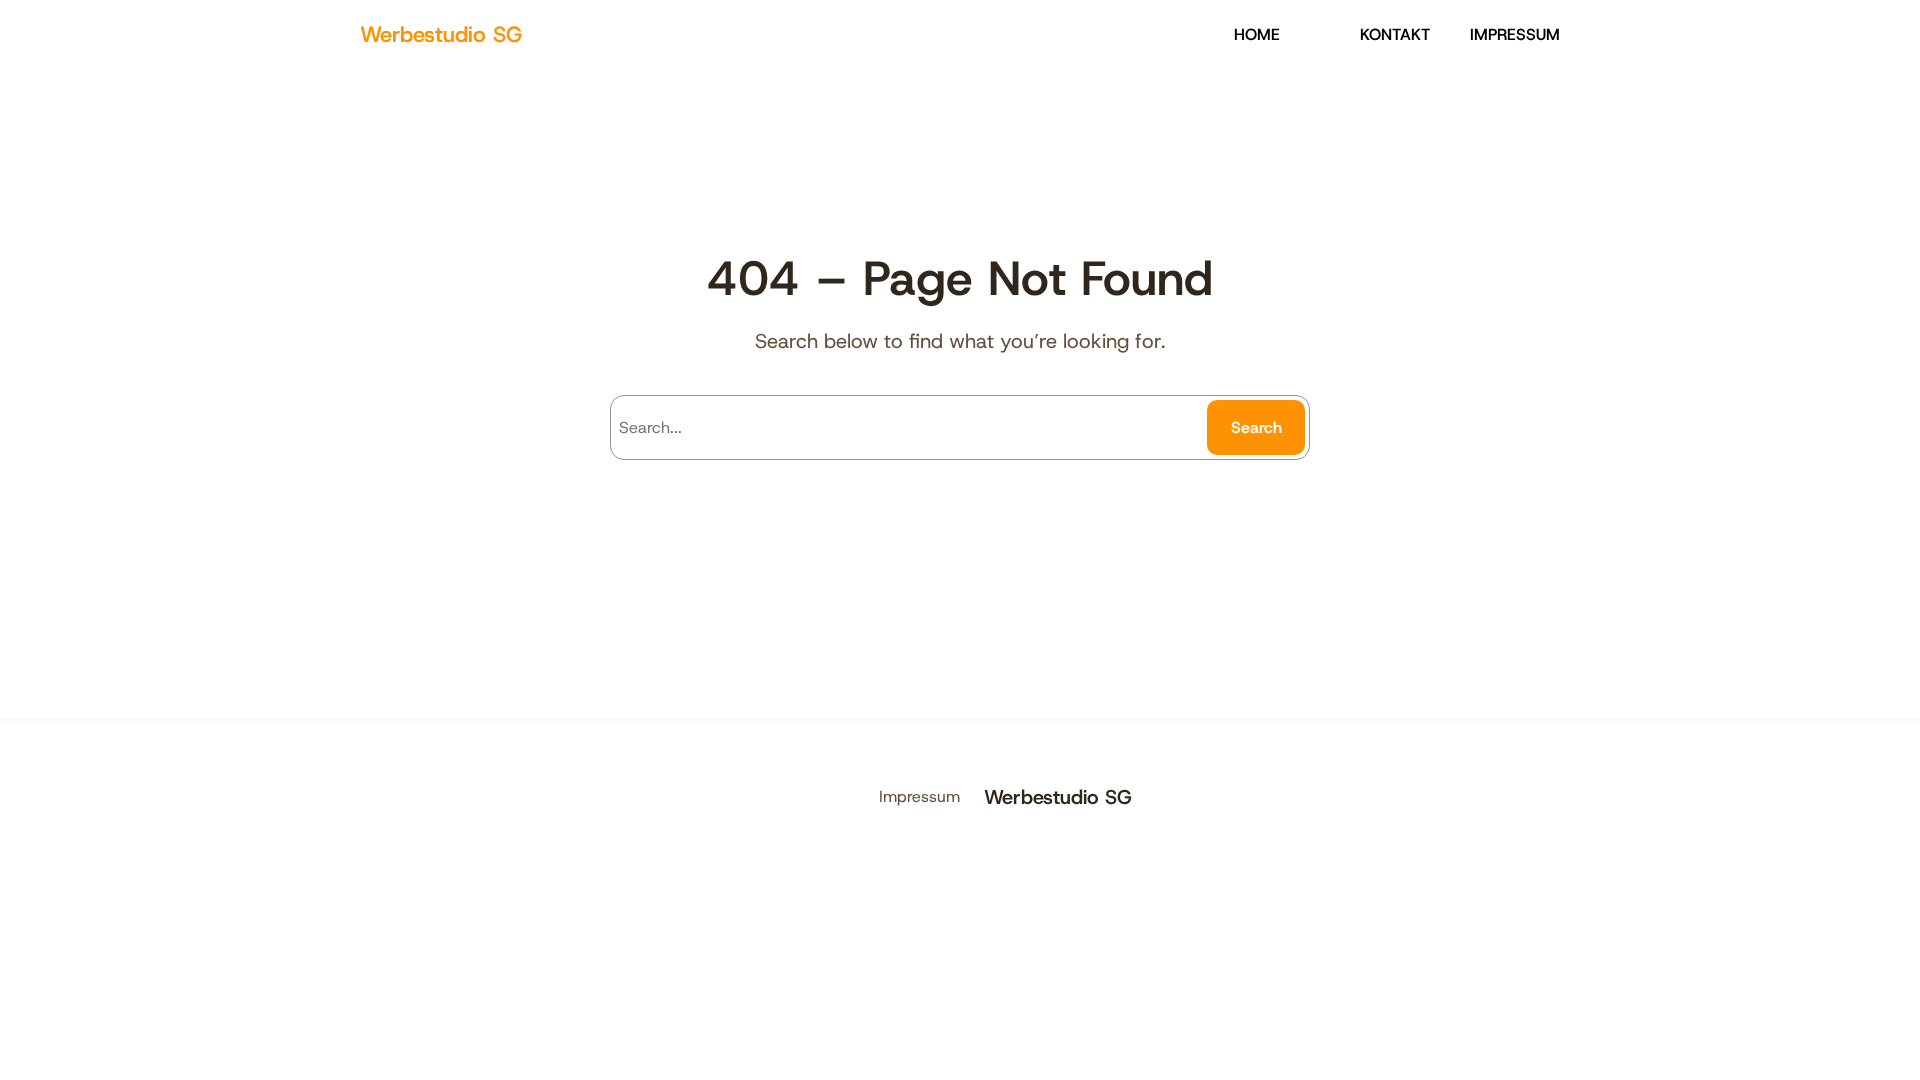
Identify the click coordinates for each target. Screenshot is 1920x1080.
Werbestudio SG (441, 34)
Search (1256, 427)
